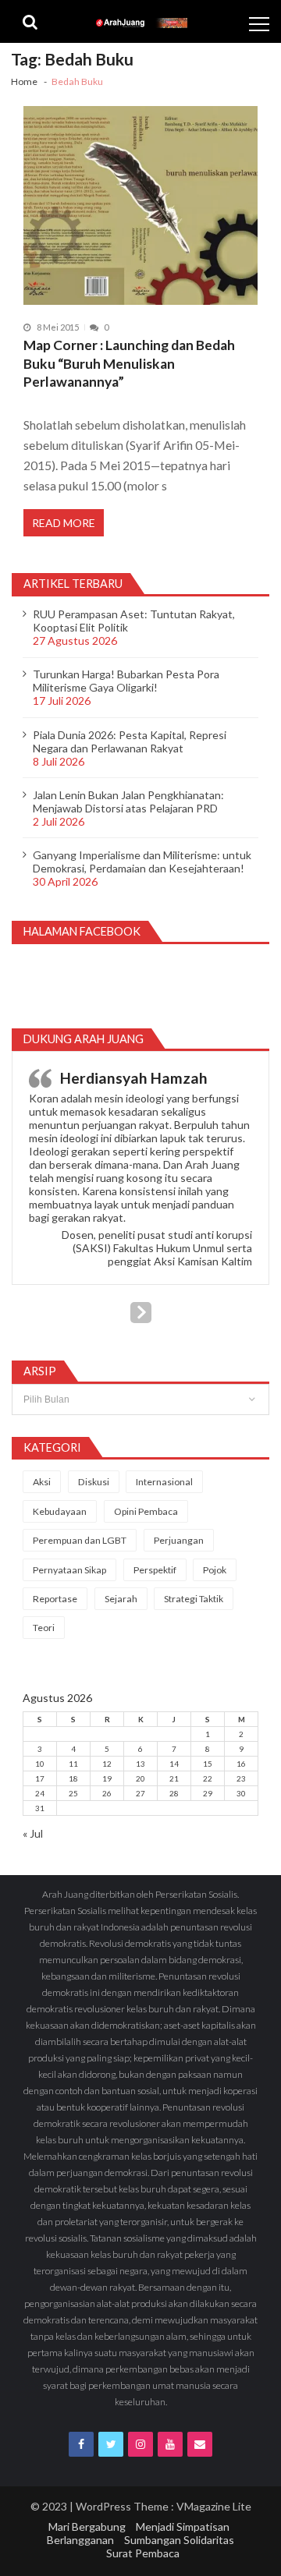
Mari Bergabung (87, 2526)
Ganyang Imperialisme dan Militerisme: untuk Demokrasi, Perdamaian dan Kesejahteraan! (142, 862)
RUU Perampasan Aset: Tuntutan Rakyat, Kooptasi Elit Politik (134, 621)
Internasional (164, 1482)
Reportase (55, 1599)
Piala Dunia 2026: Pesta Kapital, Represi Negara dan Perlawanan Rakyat (130, 741)
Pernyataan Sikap (69, 1570)
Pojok (215, 1570)
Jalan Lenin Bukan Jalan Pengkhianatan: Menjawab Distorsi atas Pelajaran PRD (128, 801)
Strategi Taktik (194, 1599)
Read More (64, 523)
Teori (44, 1628)
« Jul (33, 1833)
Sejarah (121, 1599)
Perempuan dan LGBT (80, 1540)
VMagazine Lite (214, 2506)
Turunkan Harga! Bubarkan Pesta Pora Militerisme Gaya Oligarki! (126, 681)
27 (140, 1793)
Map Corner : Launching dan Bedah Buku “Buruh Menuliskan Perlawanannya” (129, 363)
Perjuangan (179, 1540)
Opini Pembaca (146, 1511)
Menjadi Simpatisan (183, 2526)
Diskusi (94, 1482)
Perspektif (155, 1570)
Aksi (42, 1482)
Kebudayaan (60, 1511)
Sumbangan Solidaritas (179, 2540)
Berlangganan (80, 2540)
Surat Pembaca (143, 2553)
